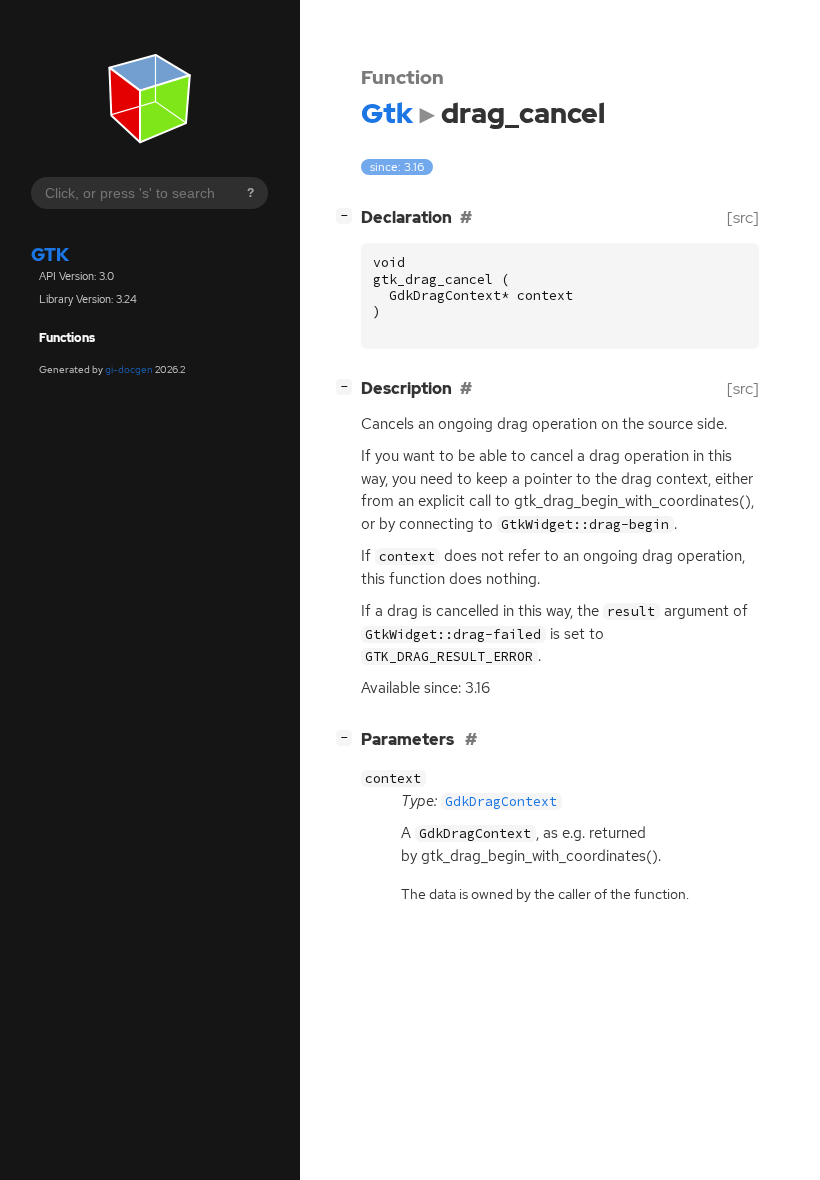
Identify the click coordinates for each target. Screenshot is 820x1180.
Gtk (50, 254)
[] (348, 215)
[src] (743, 217)
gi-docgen (129, 369)
